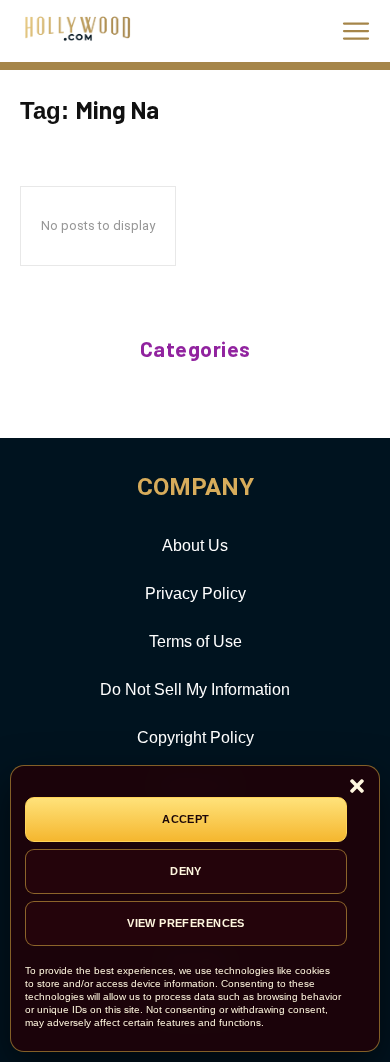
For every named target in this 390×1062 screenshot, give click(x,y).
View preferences (186, 923)
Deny (186, 871)
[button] (357, 787)
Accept (186, 819)
